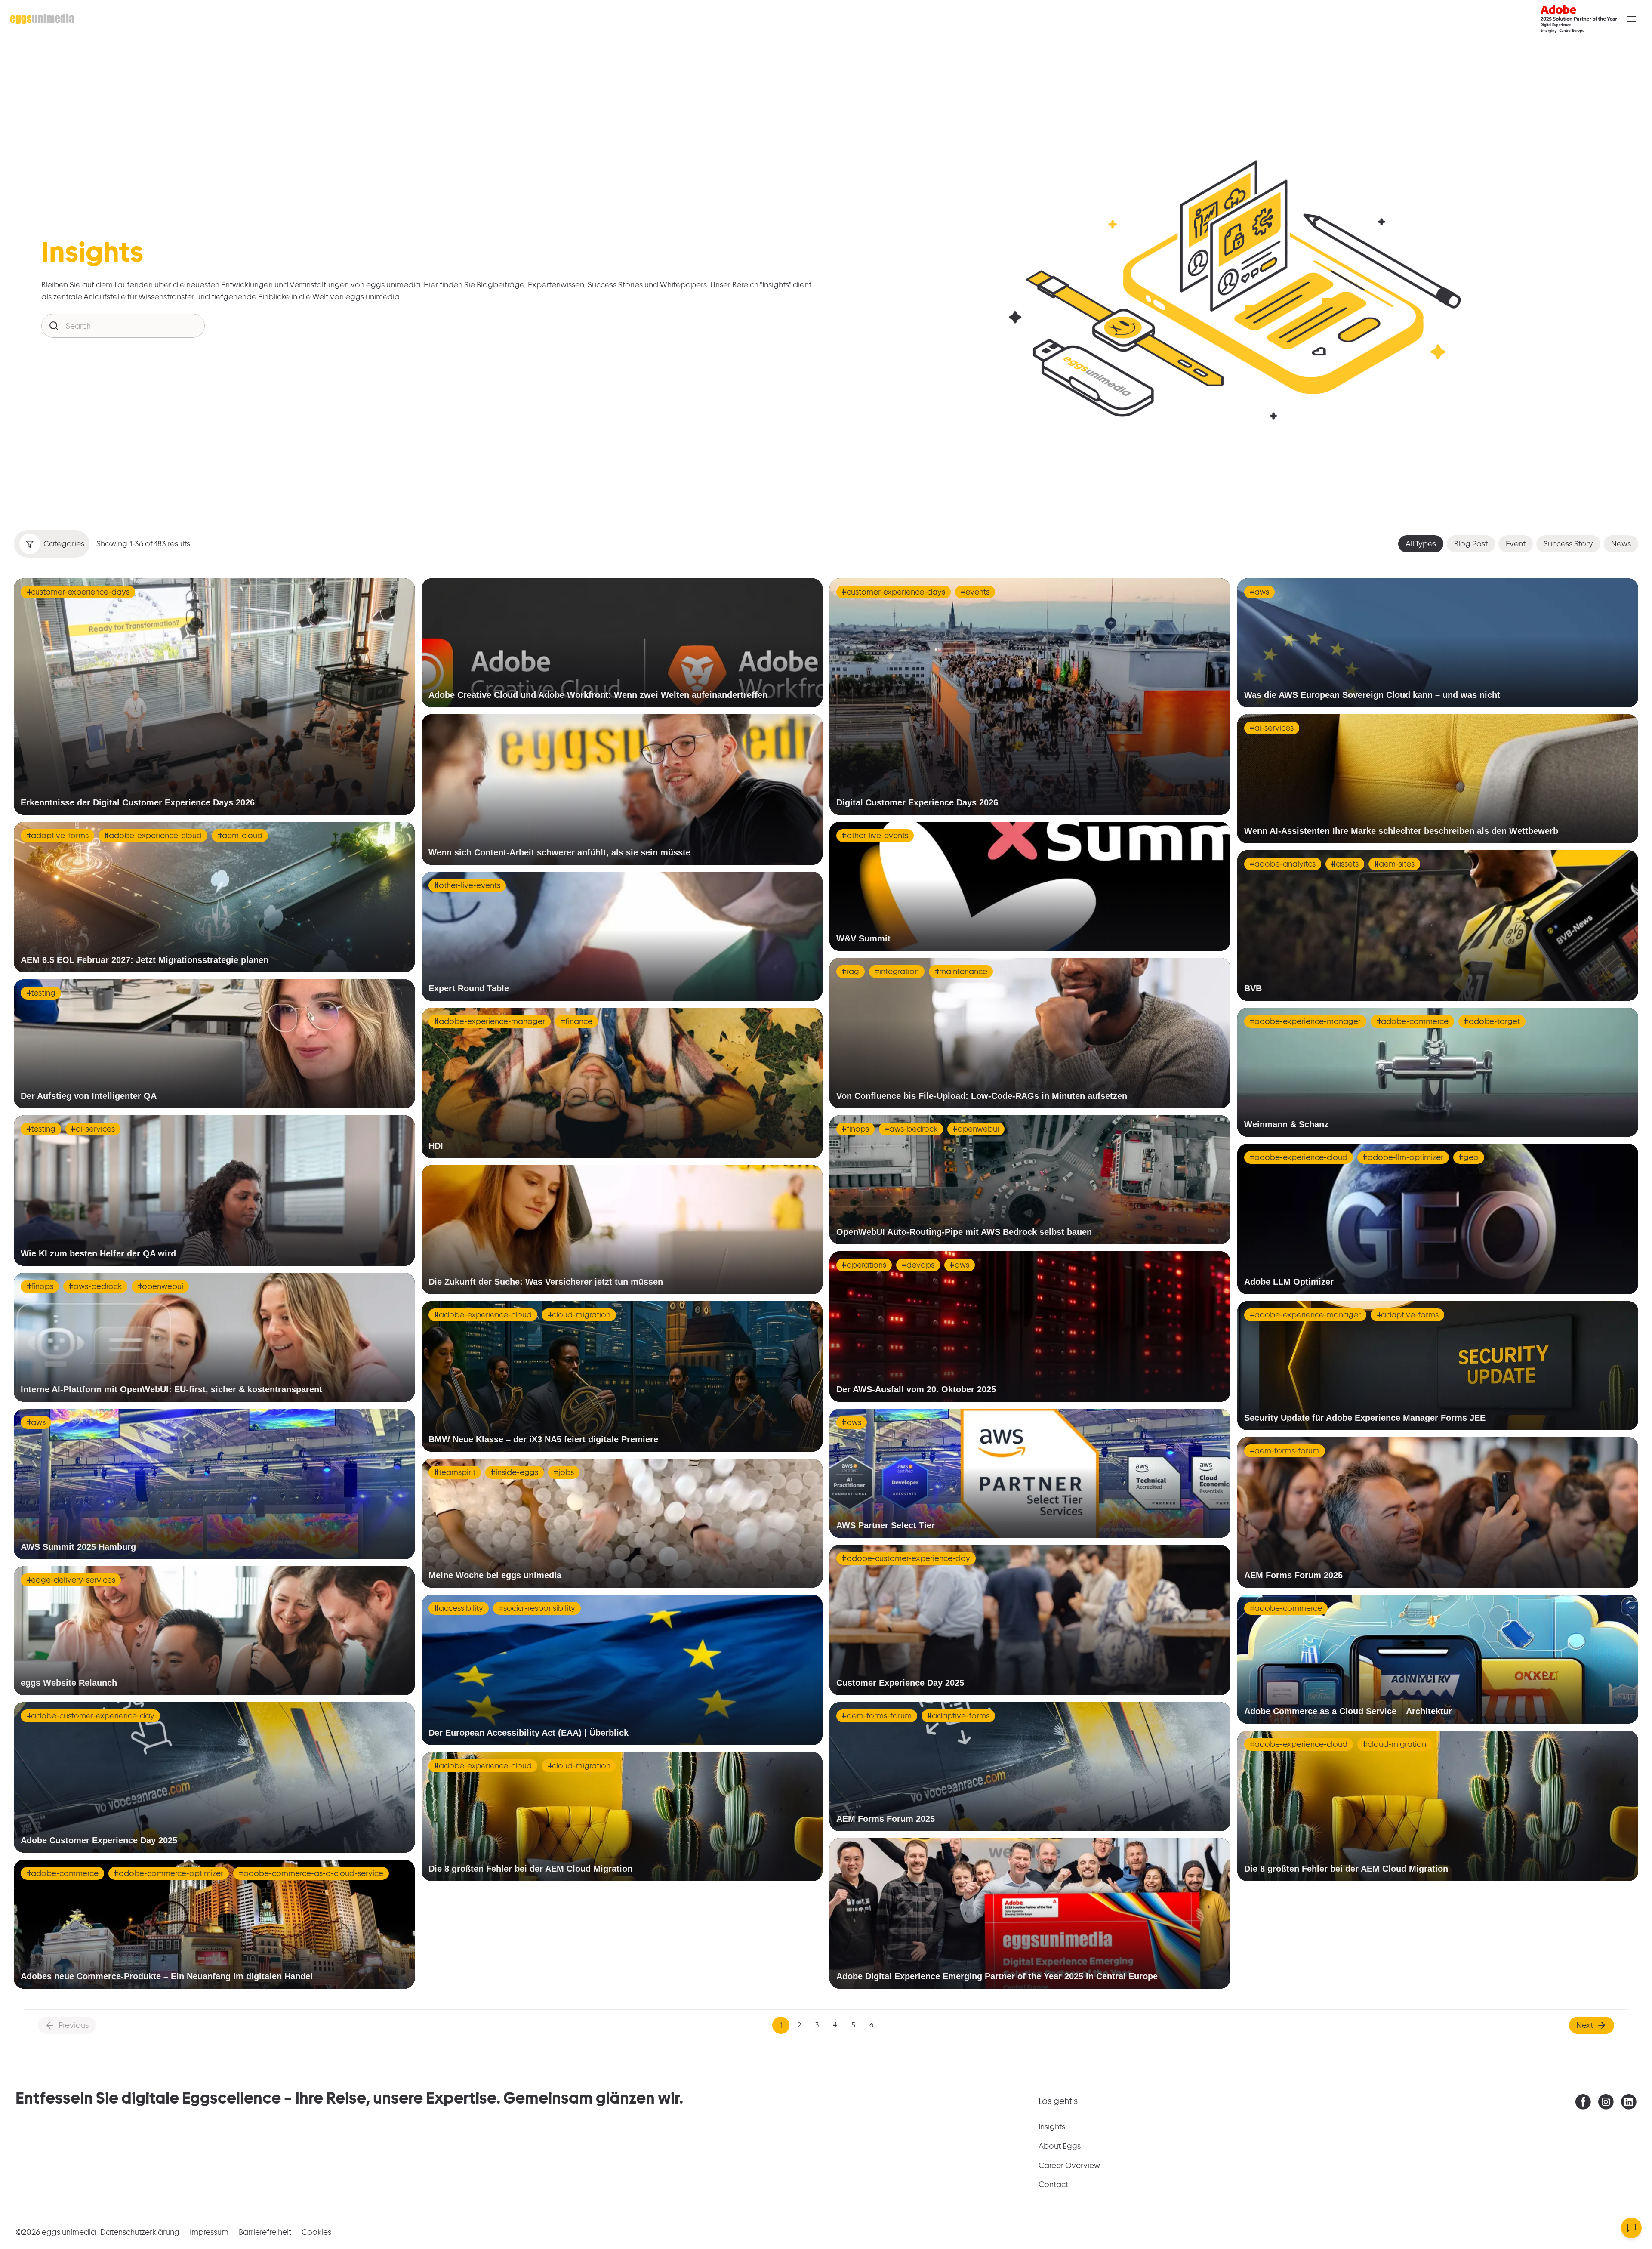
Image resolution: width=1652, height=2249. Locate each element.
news (1621, 544)
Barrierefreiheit (265, 2232)
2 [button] (799, 2025)
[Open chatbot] (1631, 2228)
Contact (1053, 2184)
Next (1585, 2025)
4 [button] (835, 2025)
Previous (74, 2025)
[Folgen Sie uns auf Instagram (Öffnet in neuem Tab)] (1606, 2104)
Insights (1052, 2127)
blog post (1471, 544)
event (1516, 544)
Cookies (316, 2232)
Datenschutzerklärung (140, 2232)
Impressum (209, 2232)
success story (1568, 544)
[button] (1631, 19)
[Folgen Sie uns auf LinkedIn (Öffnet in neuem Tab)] (1629, 2104)
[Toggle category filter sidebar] (30, 544)
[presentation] (1583, 2102)
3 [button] (817, 2025)
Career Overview (1069, 2165)
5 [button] (853, 2025)
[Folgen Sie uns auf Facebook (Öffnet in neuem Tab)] (1583, 2104)
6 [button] (871, 2025)
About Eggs (1060, 2146)
